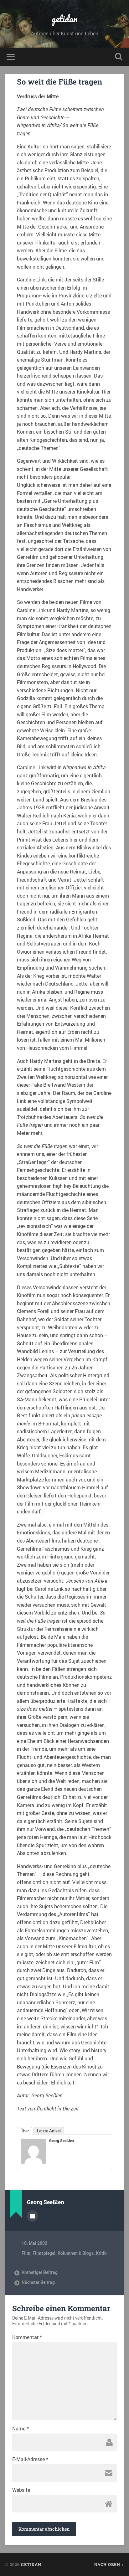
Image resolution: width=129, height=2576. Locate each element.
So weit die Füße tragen (59, 82)
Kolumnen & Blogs (76, 2253)
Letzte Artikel (49, 2131)
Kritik (101, 2253)
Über (25, 2131)
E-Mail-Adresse (30, 2459)
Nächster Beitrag (38, 2282)
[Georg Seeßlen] (34, 2162)
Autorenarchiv (33, 2216)
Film (26, 2253)
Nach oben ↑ (109, 2564)
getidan (65, 19)
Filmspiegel (44, 2253)
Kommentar (27, 2337)
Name (21, 2429)
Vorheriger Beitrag (40, 2272)
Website (21, 2490)
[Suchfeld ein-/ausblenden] (119, 57)
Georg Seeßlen (62, 2141)
